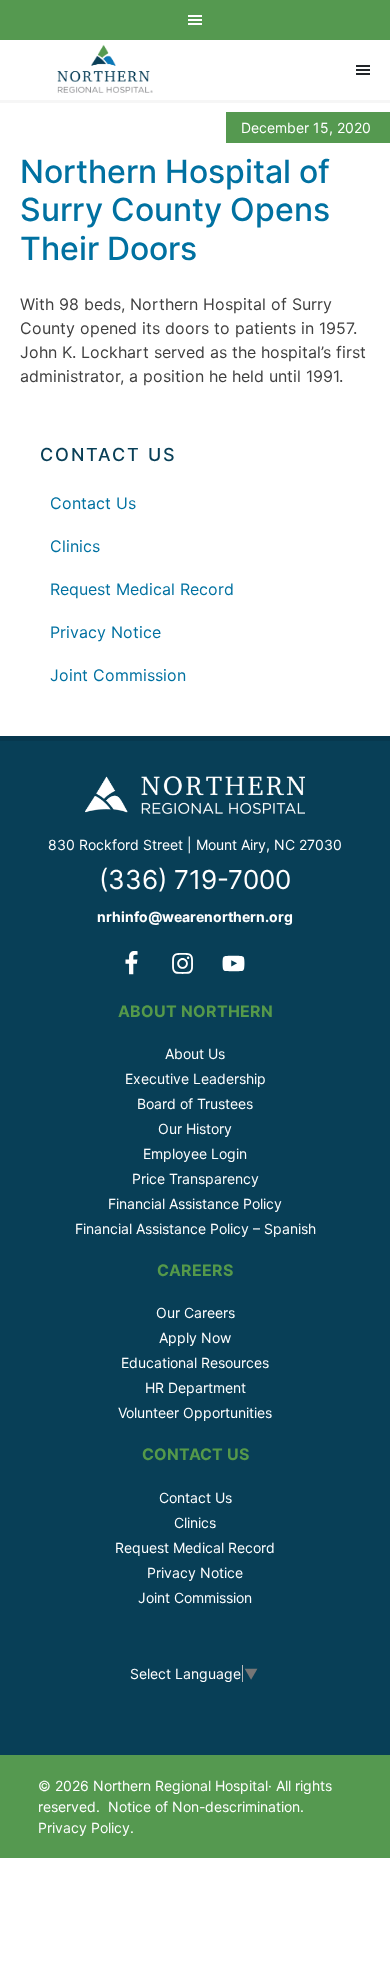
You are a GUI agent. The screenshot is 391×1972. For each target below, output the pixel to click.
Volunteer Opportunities (195, 1412)
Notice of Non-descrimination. (206, 1806)
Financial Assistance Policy (195, 1203)
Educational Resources (195, 1362)
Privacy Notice (105, 632)
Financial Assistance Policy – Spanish (195, 1228)
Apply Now (195, 1337)
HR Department (195, 1387)
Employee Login (195, 1153)
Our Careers (195, 1312)
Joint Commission (118, 675)
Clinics (75, 546)
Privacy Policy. (86, 1827)
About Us (195, 1053)
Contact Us (93, 503)
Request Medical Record (142, 589)
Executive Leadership (195, 1078)
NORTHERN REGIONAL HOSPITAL (105, 70)
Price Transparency (195, 1178)
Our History (195, 1128)
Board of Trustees (195, 1103)
